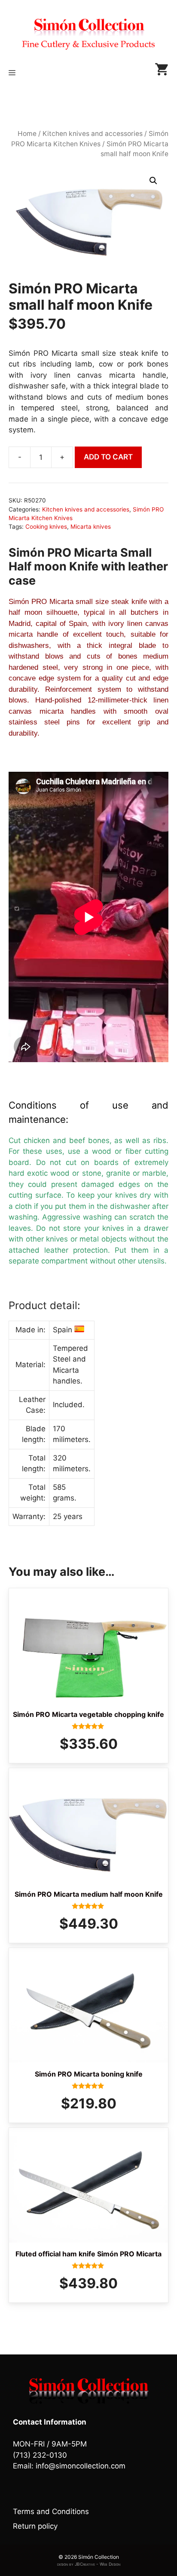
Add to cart (108, 457)
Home (27, 134)
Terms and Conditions (51, 2511)
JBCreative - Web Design (98, 2564)
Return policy (35, 2526)
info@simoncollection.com (81, 2466)
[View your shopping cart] (162, 73)
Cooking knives (46, 527)
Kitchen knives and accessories (93, 134)
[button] (153, 181)
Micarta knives (91, 527)
